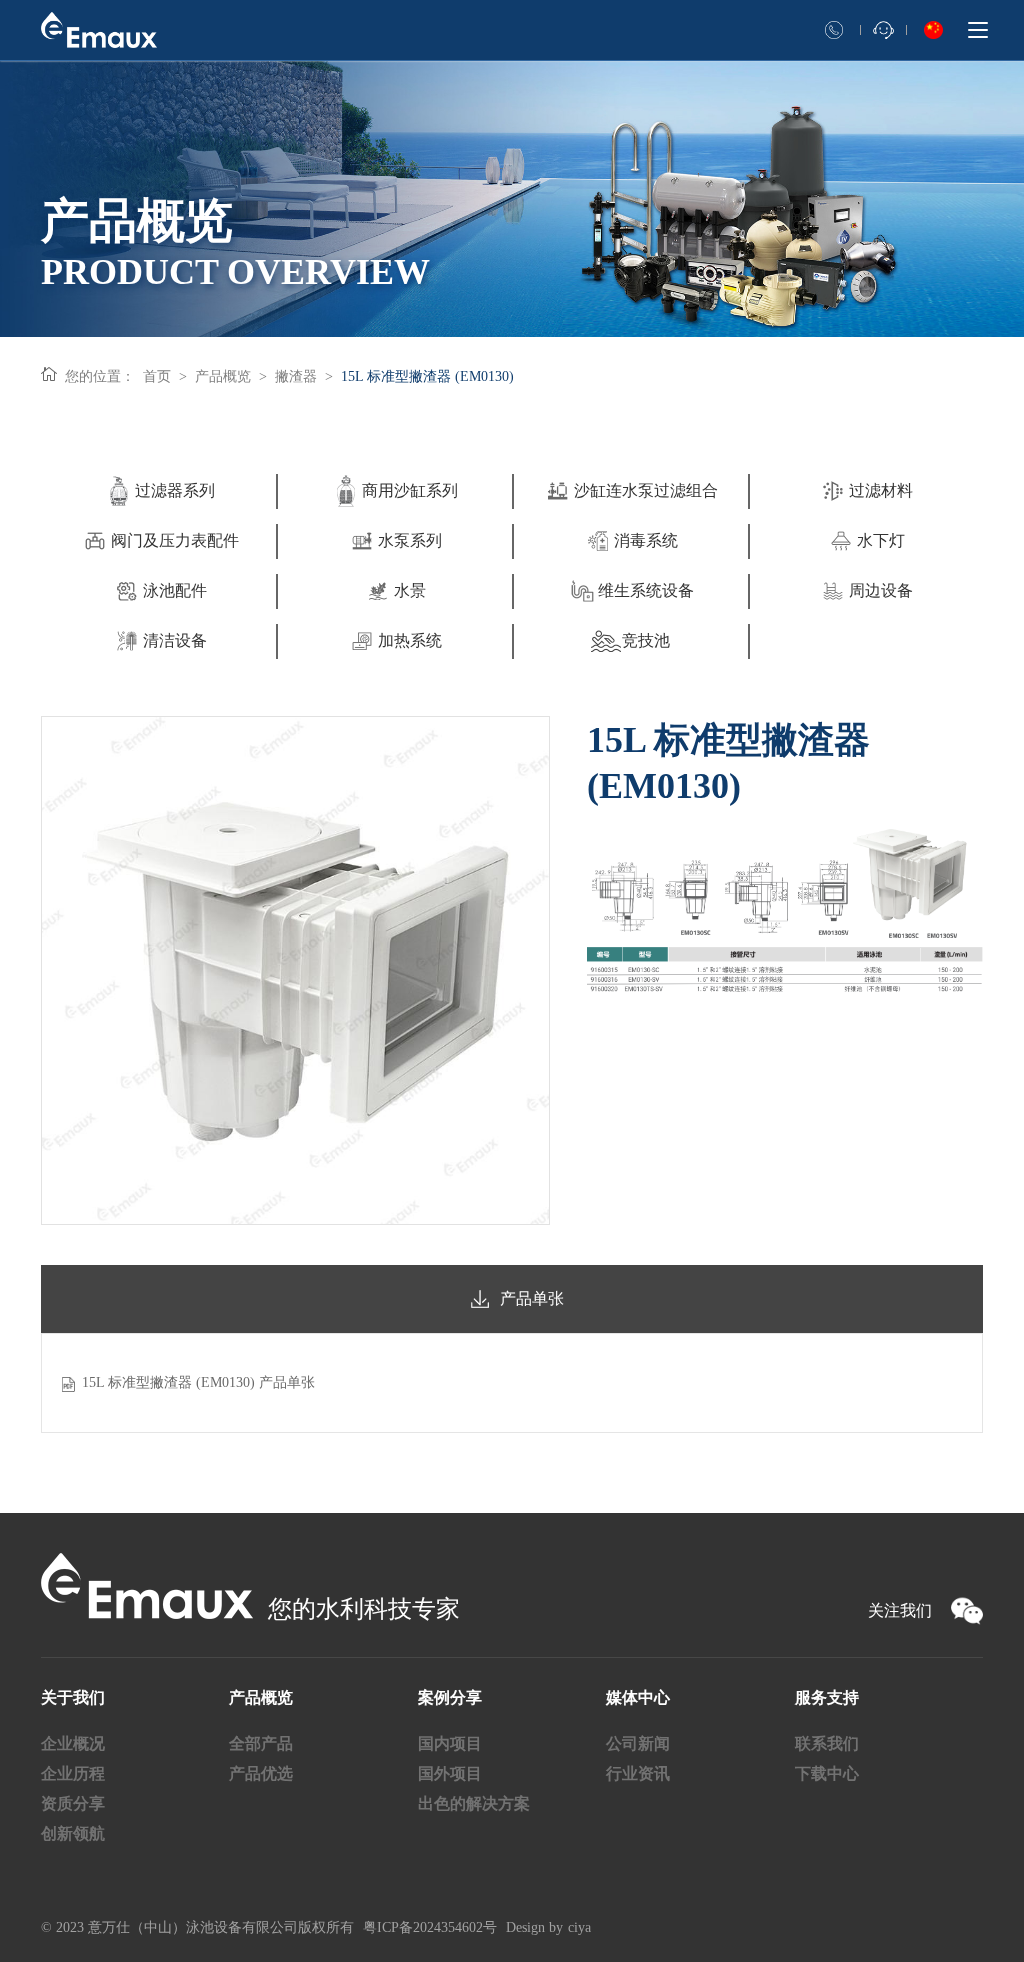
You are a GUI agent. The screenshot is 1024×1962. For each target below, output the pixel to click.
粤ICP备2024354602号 (430, 1927)
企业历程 (73, 1773)
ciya (579, 1927)
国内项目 (450, 1743)
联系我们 (827, 1743)
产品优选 (261, 1773)
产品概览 (223, 376)
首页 (157, 376)
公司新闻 (638, 1743)
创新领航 (73, 1833)
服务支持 (827, 1697)
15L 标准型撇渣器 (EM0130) (427, 376)
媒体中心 (638, 1697)
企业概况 (73, 1743)
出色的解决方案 (474, 1803)
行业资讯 (638, 1773)
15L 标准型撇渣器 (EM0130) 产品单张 (198, 1382)
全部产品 (261, 1743)
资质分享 (73, 1803)
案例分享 (450, 1697)
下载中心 (827, 1773)
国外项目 (450, 1773)
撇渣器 (296, 376)
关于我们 (73, 1697)
